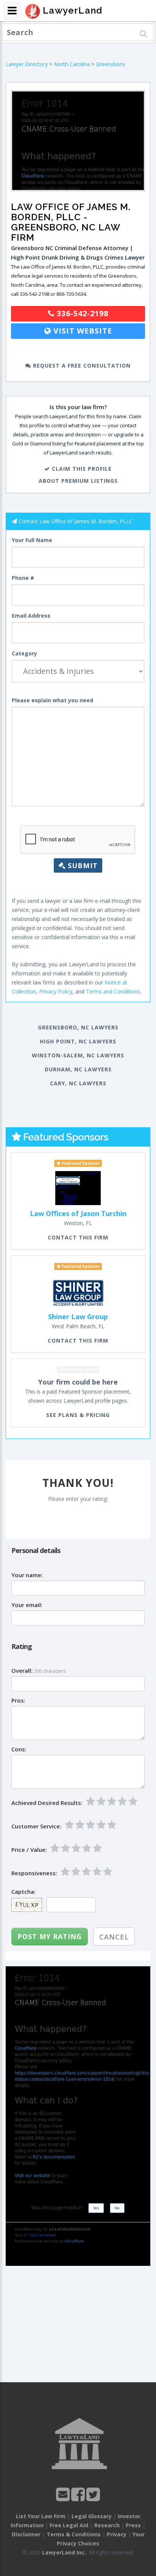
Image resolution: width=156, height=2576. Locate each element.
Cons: (19, 1749)
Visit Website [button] (82, 331)
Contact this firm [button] (78, 1237)
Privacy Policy (56, 991)
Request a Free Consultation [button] (81, 365)
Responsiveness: (34, 1873)
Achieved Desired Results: (47, 1803)
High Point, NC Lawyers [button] (78, 1041)
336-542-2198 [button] (81, 313)
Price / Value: (29, 1850)
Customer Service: (36, 1826)
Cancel (114, 1937)
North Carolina (72, 64)
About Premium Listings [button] (78, 481)
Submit (82, 865)
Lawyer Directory (27, 64)
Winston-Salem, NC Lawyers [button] (78, 1055)
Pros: (18, 1701)
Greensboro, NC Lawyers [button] (78, 1027)
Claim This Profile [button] (81, 469)
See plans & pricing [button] (78, 1415)
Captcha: (23, 1892)
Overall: (22, 1671)
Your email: (27, 1605)
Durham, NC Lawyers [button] (78, 1069)
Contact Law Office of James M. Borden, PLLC (76, 521)
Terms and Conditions (113, 991)
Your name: (27, 1575)
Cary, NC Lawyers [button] (78, 1083)
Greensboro (110, 64)
